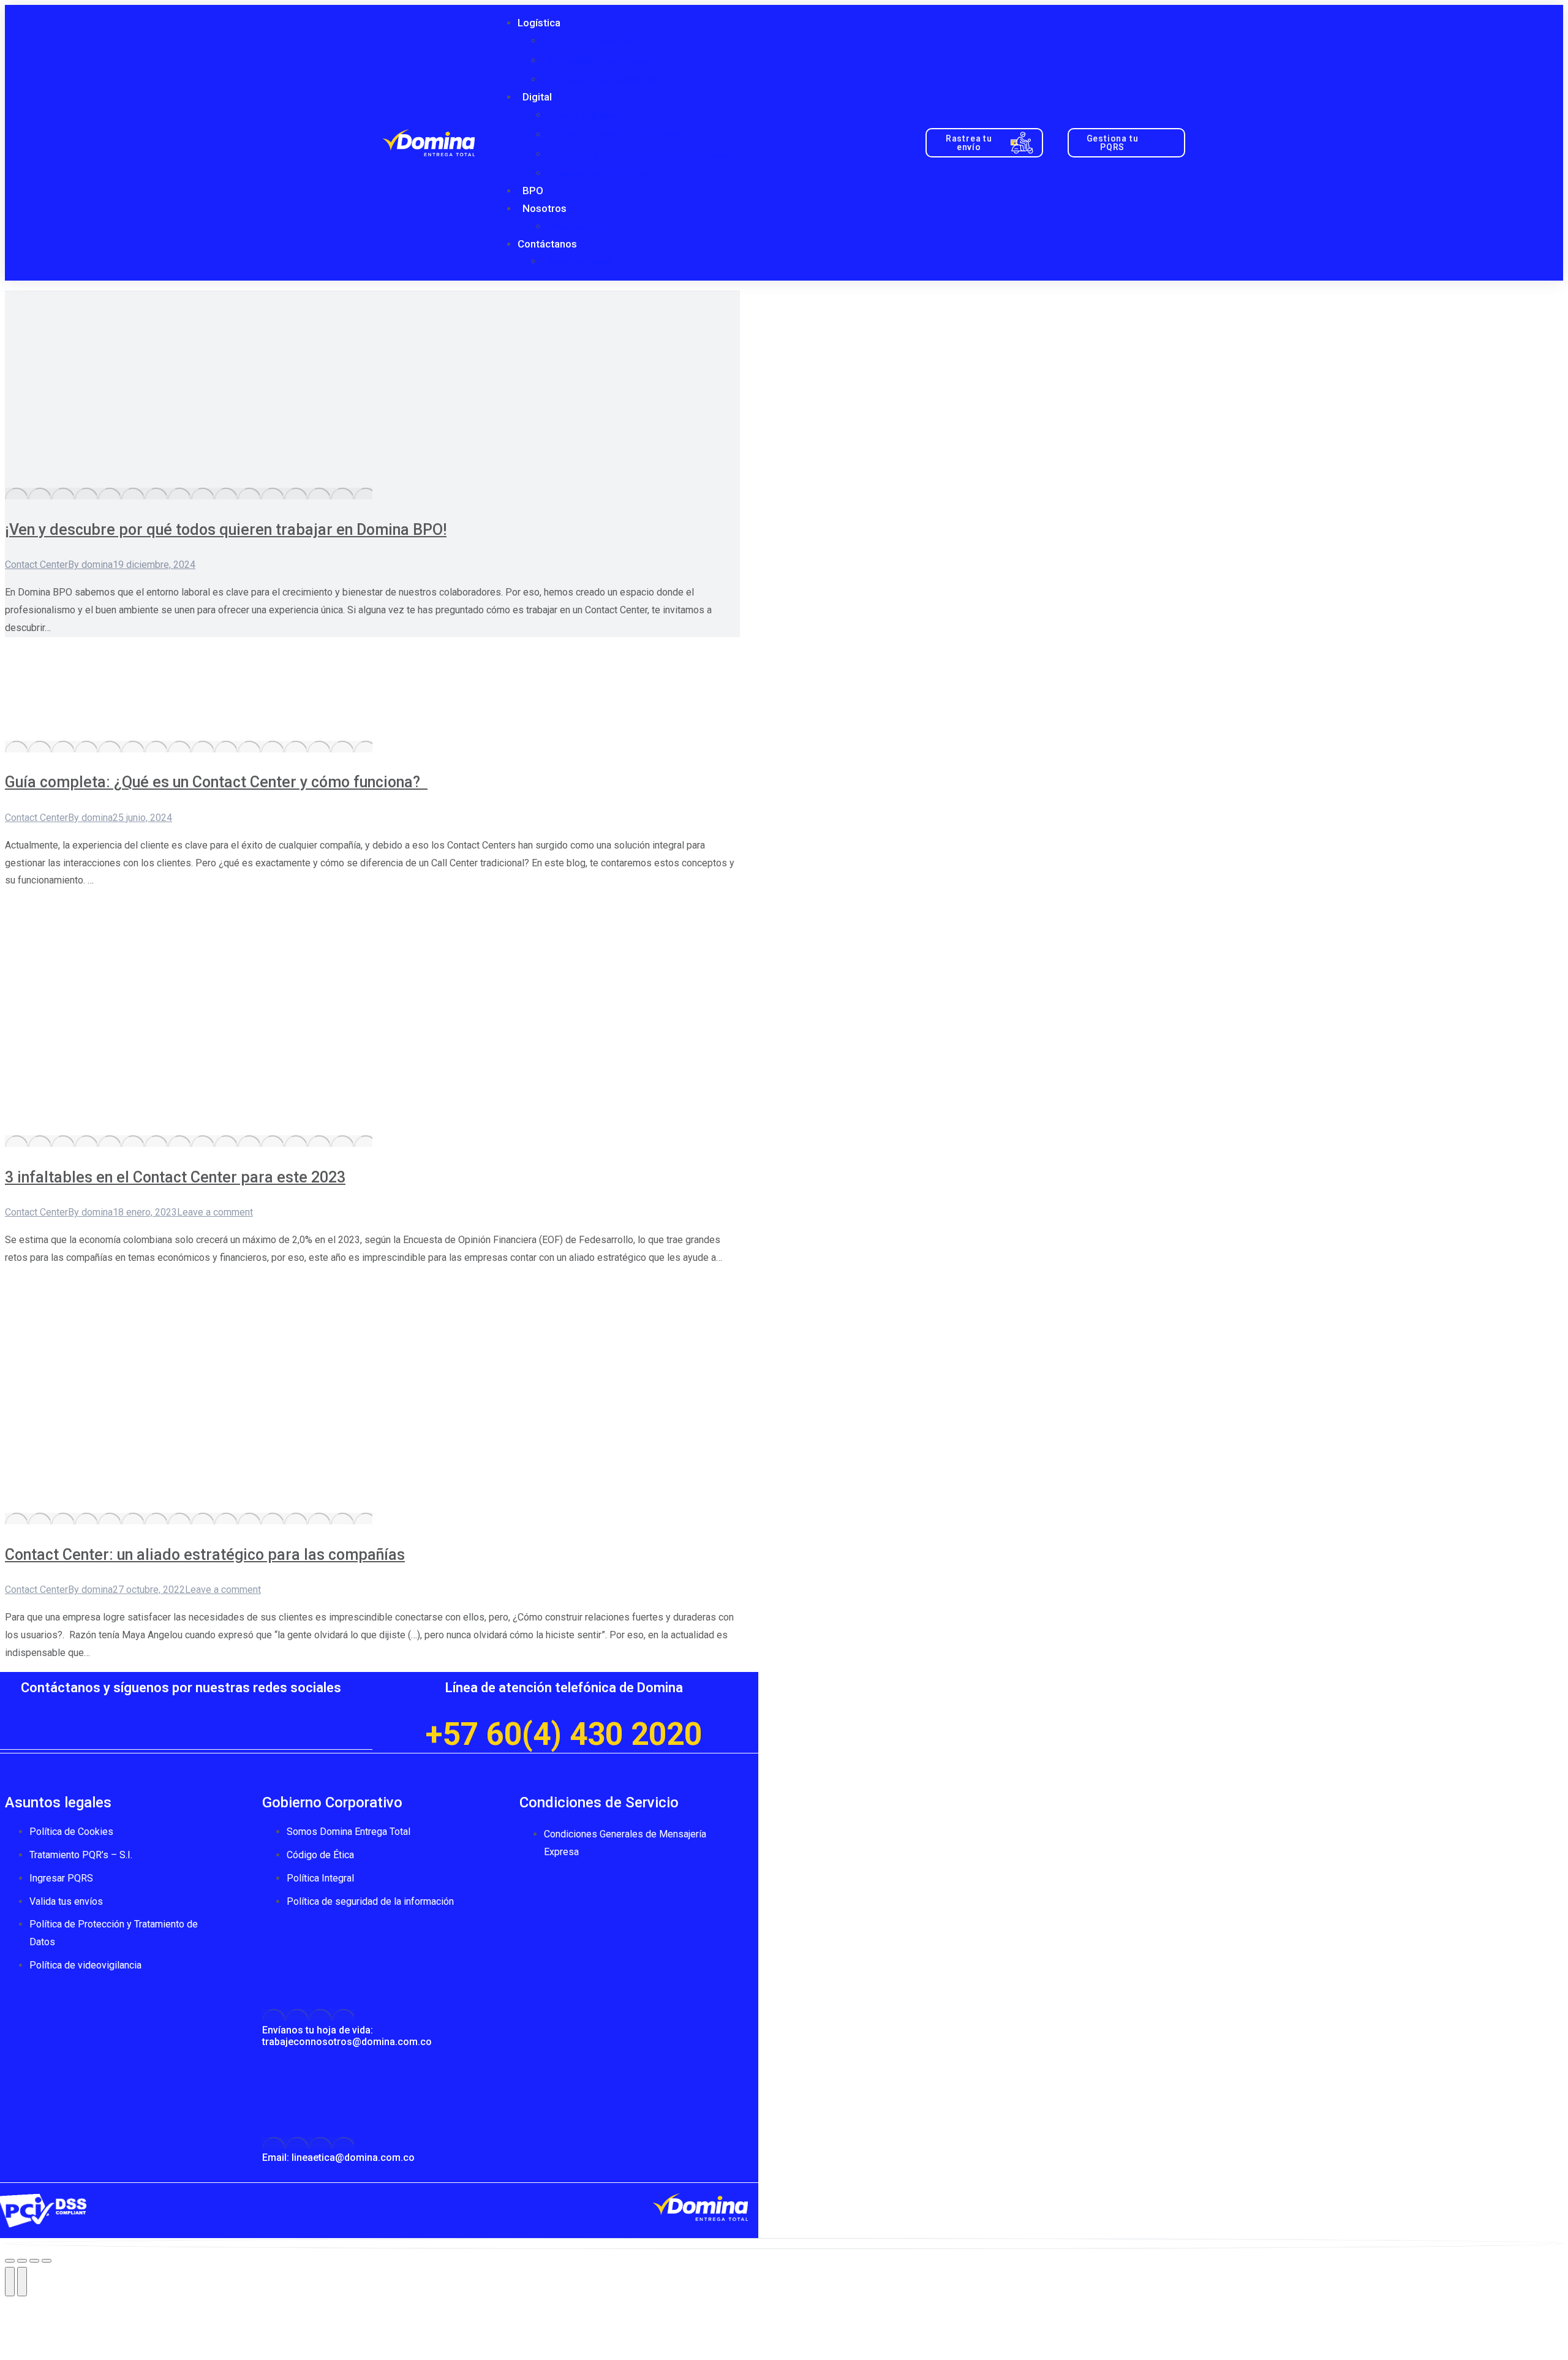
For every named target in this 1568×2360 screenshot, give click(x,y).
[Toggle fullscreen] (34, 2261)
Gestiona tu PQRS (1113, 143)
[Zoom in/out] (47, 2261)
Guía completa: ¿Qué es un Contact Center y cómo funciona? (216, 782)
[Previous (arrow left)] (10, 2282)
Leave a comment (215, 1212)
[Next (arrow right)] (22, 2282)
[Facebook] (108, 1710)
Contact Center (36, 565)
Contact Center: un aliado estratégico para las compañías (205, 1555)
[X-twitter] (145, 1710)
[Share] (22, 2261)
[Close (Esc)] (10, 2261)
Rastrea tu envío (969, 143)
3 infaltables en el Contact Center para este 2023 (175, 1177)
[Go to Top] (784, 2244)
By (90, 565)
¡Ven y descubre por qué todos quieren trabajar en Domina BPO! (226, 530)
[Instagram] (218, 1710)
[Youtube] (181, 1710)
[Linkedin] (255, 1710)
